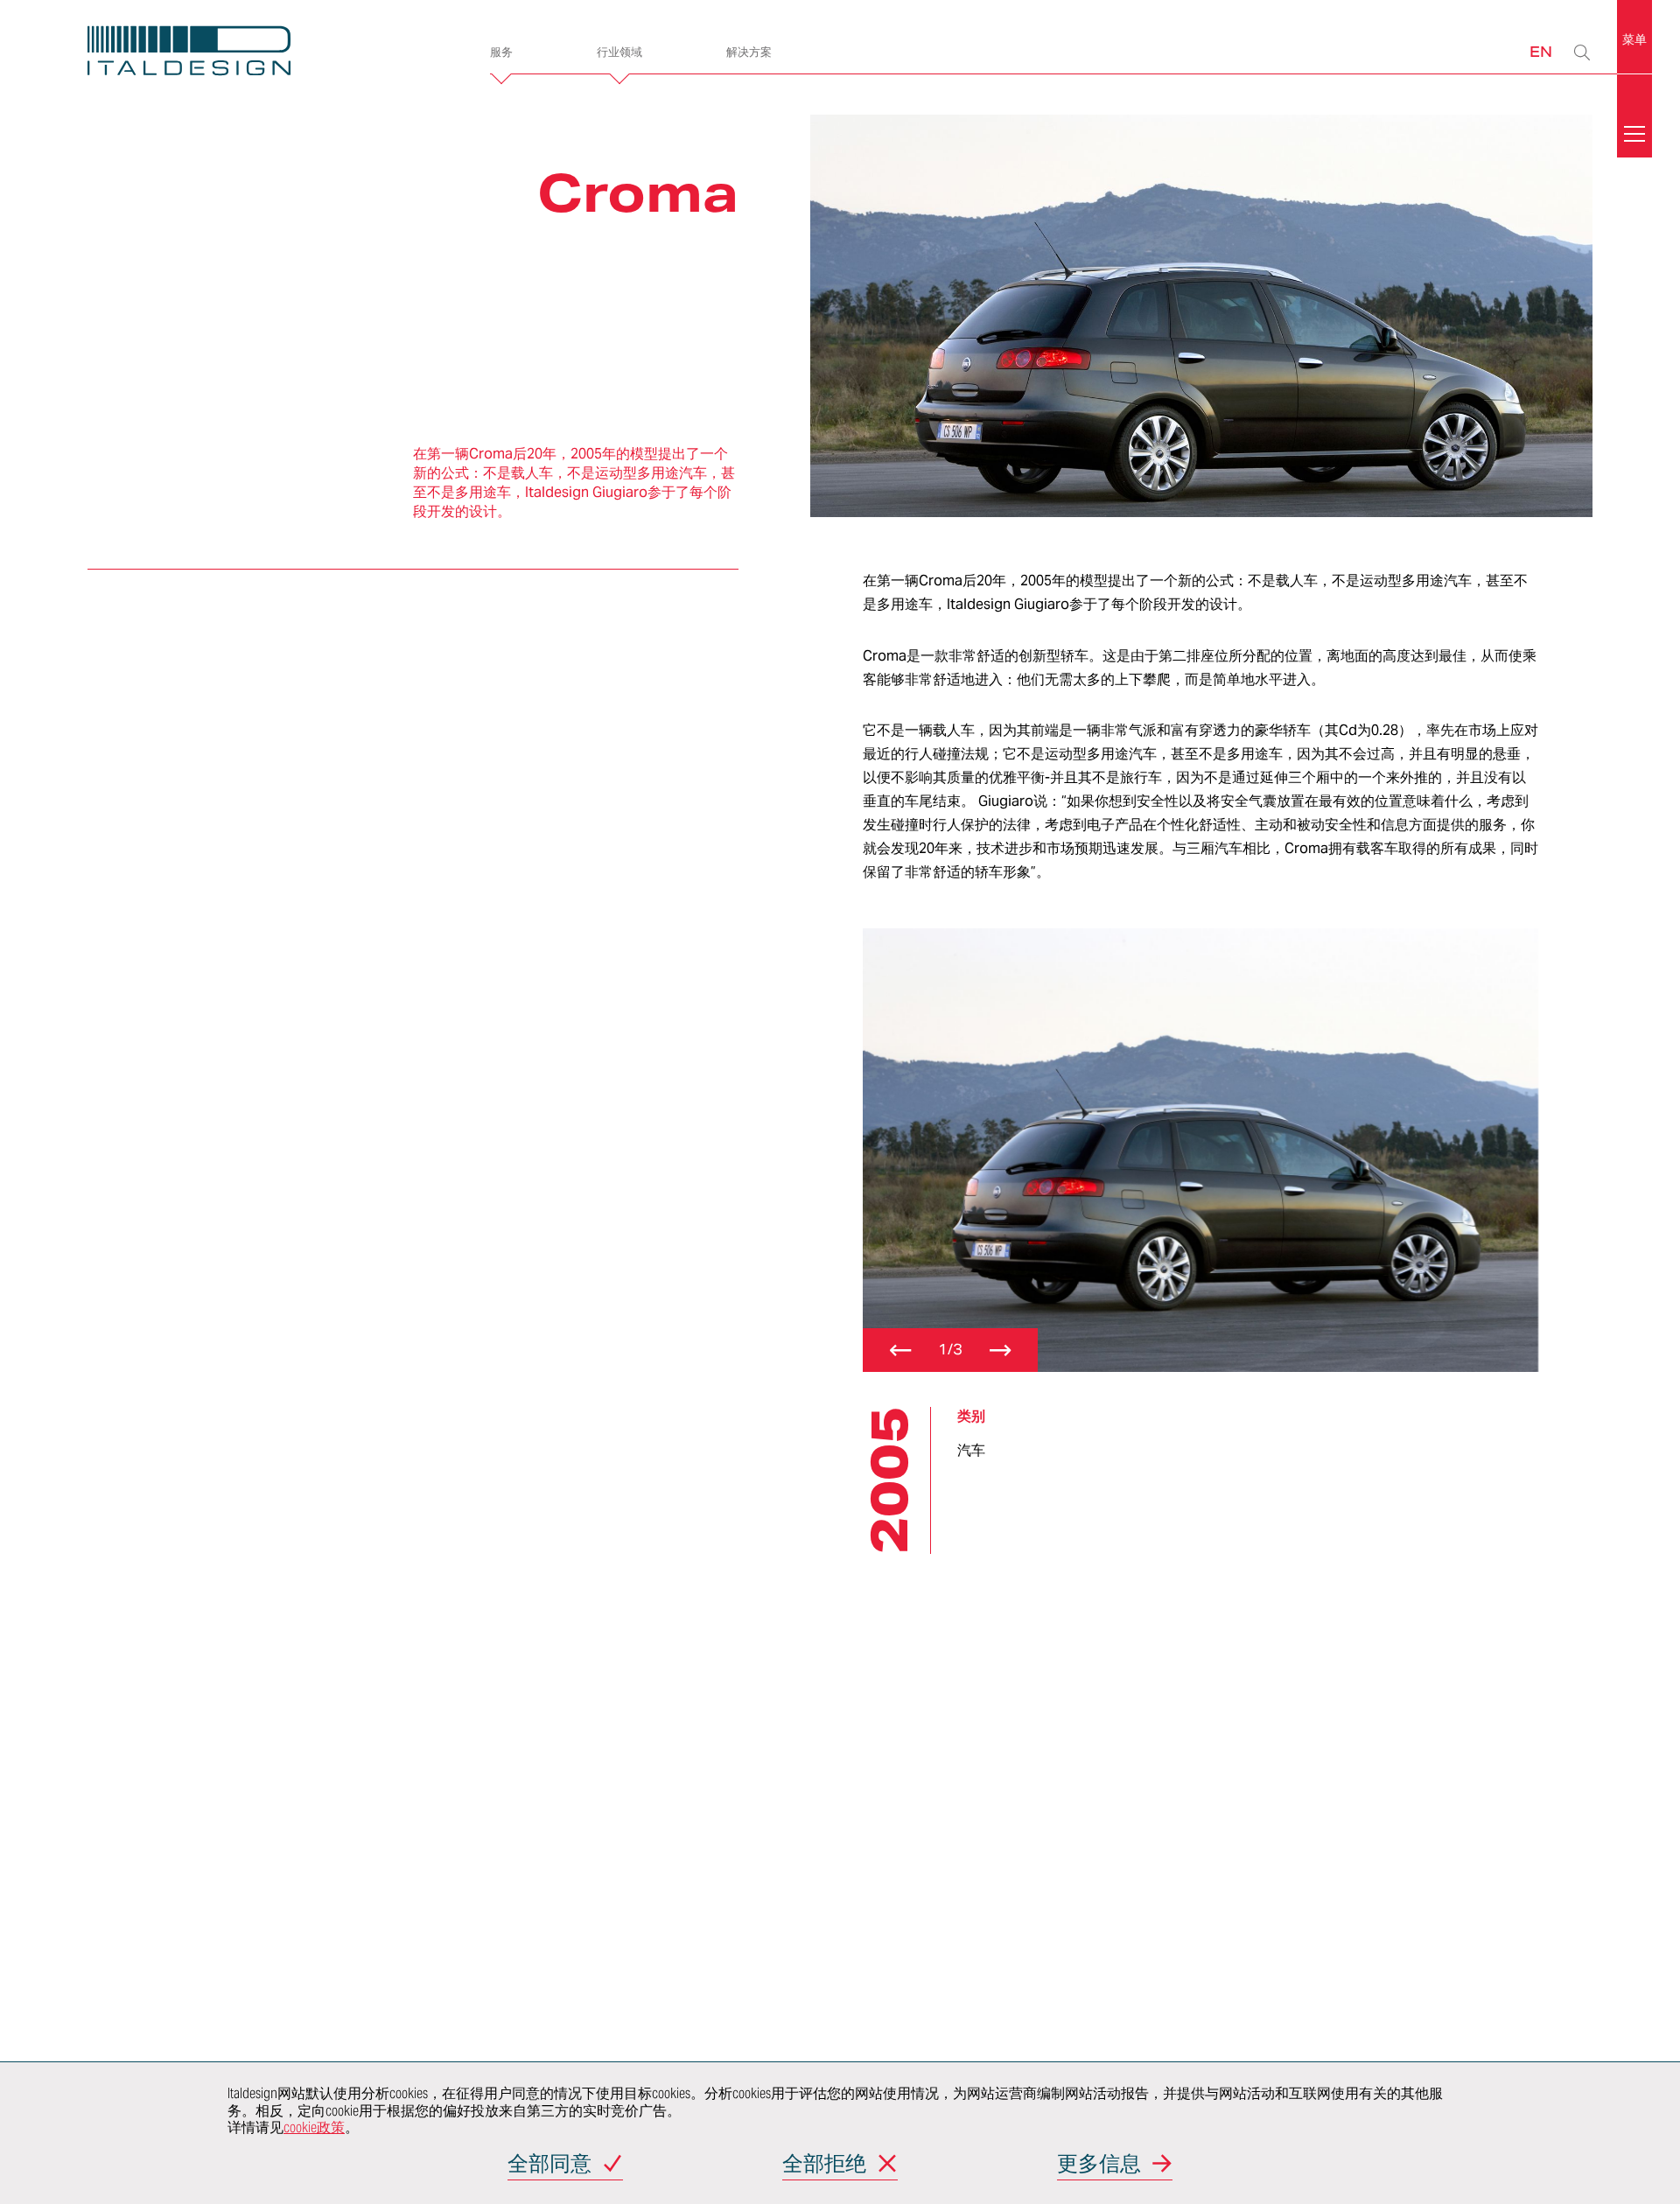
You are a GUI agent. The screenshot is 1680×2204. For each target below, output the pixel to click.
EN (1541, 51)
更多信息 (1099, 2165)
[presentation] (900, 1350)
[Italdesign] (261, 53)
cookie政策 (314, 2127)
